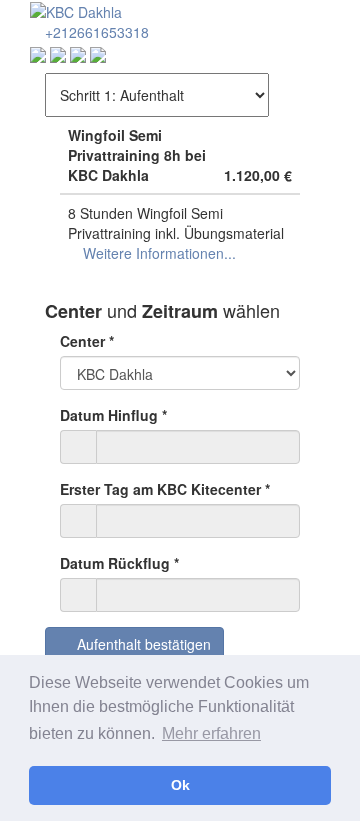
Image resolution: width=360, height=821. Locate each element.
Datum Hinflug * (113, 415)
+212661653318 (95, 32)
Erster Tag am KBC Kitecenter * (165, 489)
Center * (87, 341)
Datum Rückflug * (119, 563)
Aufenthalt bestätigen (140, 644)
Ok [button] (180, 785)
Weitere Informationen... (157, 253)
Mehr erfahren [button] (211, 733)
